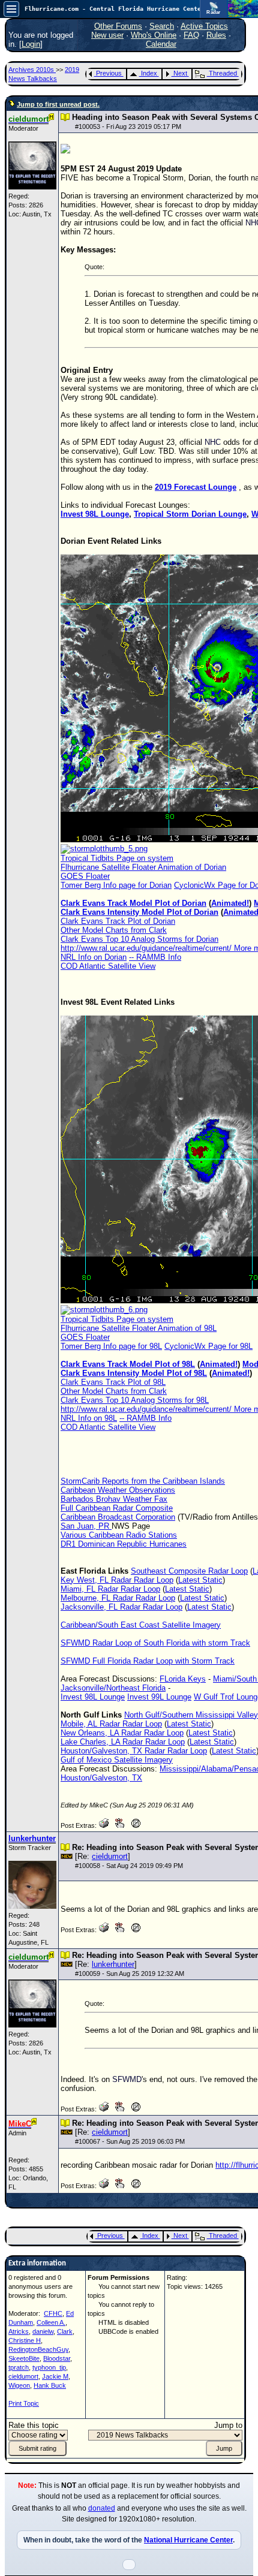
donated (102, 2508)
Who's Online (154, 35)
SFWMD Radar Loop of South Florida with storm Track (155, 1643)
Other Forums (118, 26)
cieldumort (110, 1856)
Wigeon (19, 2385)
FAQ (191, 35)
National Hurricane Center (188, 2540)
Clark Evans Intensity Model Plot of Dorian (139, 912)
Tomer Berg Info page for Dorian (116, 885)
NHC (213, 442)
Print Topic (24, 2403)
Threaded (223, 73)
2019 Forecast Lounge (196, 487)
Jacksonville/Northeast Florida (113, 1688)
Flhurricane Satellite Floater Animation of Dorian (143, 867)
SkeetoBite (24, 2358)
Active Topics (204, 26)
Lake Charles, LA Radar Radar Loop (123, 1742)
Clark (65, 2331)
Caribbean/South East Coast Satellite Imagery (141, 1625)
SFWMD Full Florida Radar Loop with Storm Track (148, 1661)
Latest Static (200, 1580)
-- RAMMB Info (155, 957)
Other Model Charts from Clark (114, 930)
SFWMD (127, 2079)
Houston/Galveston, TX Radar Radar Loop (134, 1751)
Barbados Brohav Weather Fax (114, 1499)
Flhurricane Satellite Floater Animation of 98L (139, 1328)
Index (149, 73)
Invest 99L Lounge (159, 1697)
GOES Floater (85, 876)
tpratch (19, 2367)
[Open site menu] (11, 9)
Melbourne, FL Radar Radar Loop (118, 1598)
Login (31, 44)
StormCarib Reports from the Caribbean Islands (143, 1481)
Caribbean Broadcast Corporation (118, 1517)
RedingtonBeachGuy (38, 2349)
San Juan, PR (86, 1526)
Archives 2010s (32, 70)
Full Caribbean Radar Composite (117, 1508)
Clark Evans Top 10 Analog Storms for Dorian (139, 939)
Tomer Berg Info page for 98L (111, 1346)
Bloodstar (57, 2358)
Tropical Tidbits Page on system (117, 858)
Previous (109, 73)
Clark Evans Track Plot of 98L (113, 1382)
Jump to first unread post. (58, 104)
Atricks (19, 2331)
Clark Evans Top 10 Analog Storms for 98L (135, 1400)
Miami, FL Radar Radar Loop (110, 1589)
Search (162, 26)
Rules (216, 35)
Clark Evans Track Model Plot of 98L (128, 1364)
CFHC (53, 2313)
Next (180, 73)
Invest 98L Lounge (95, 514)
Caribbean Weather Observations (118, 1490)
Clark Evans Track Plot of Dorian (118, 921)
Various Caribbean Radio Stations (119, 1535)
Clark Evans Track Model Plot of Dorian (133, 903)
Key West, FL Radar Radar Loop (117, 1580)
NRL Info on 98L (89, 1418)
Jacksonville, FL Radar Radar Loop (121, 1607)
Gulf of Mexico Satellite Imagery (117, 1760)
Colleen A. (51, 2322)
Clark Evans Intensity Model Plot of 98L (134, 1373)
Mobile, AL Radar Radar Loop (111, 1724)
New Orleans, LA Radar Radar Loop (122, 1733)
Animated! (230, 903)
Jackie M (55, 2376)
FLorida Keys (183, 1679)
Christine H (25, 2340)
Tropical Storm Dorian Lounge (190, 514)
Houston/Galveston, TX (101, 1778)
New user (107, 35)
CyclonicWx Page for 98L (208, 1346)
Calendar (161, 44)
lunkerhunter (113, 1964)
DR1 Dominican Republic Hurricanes (124, 1544)
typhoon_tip (49, 2367)
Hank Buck (50, 2385)
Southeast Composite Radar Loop (189, 1571)
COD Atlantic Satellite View (108, 966)
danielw (43, 2331)
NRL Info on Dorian (94, 957)
